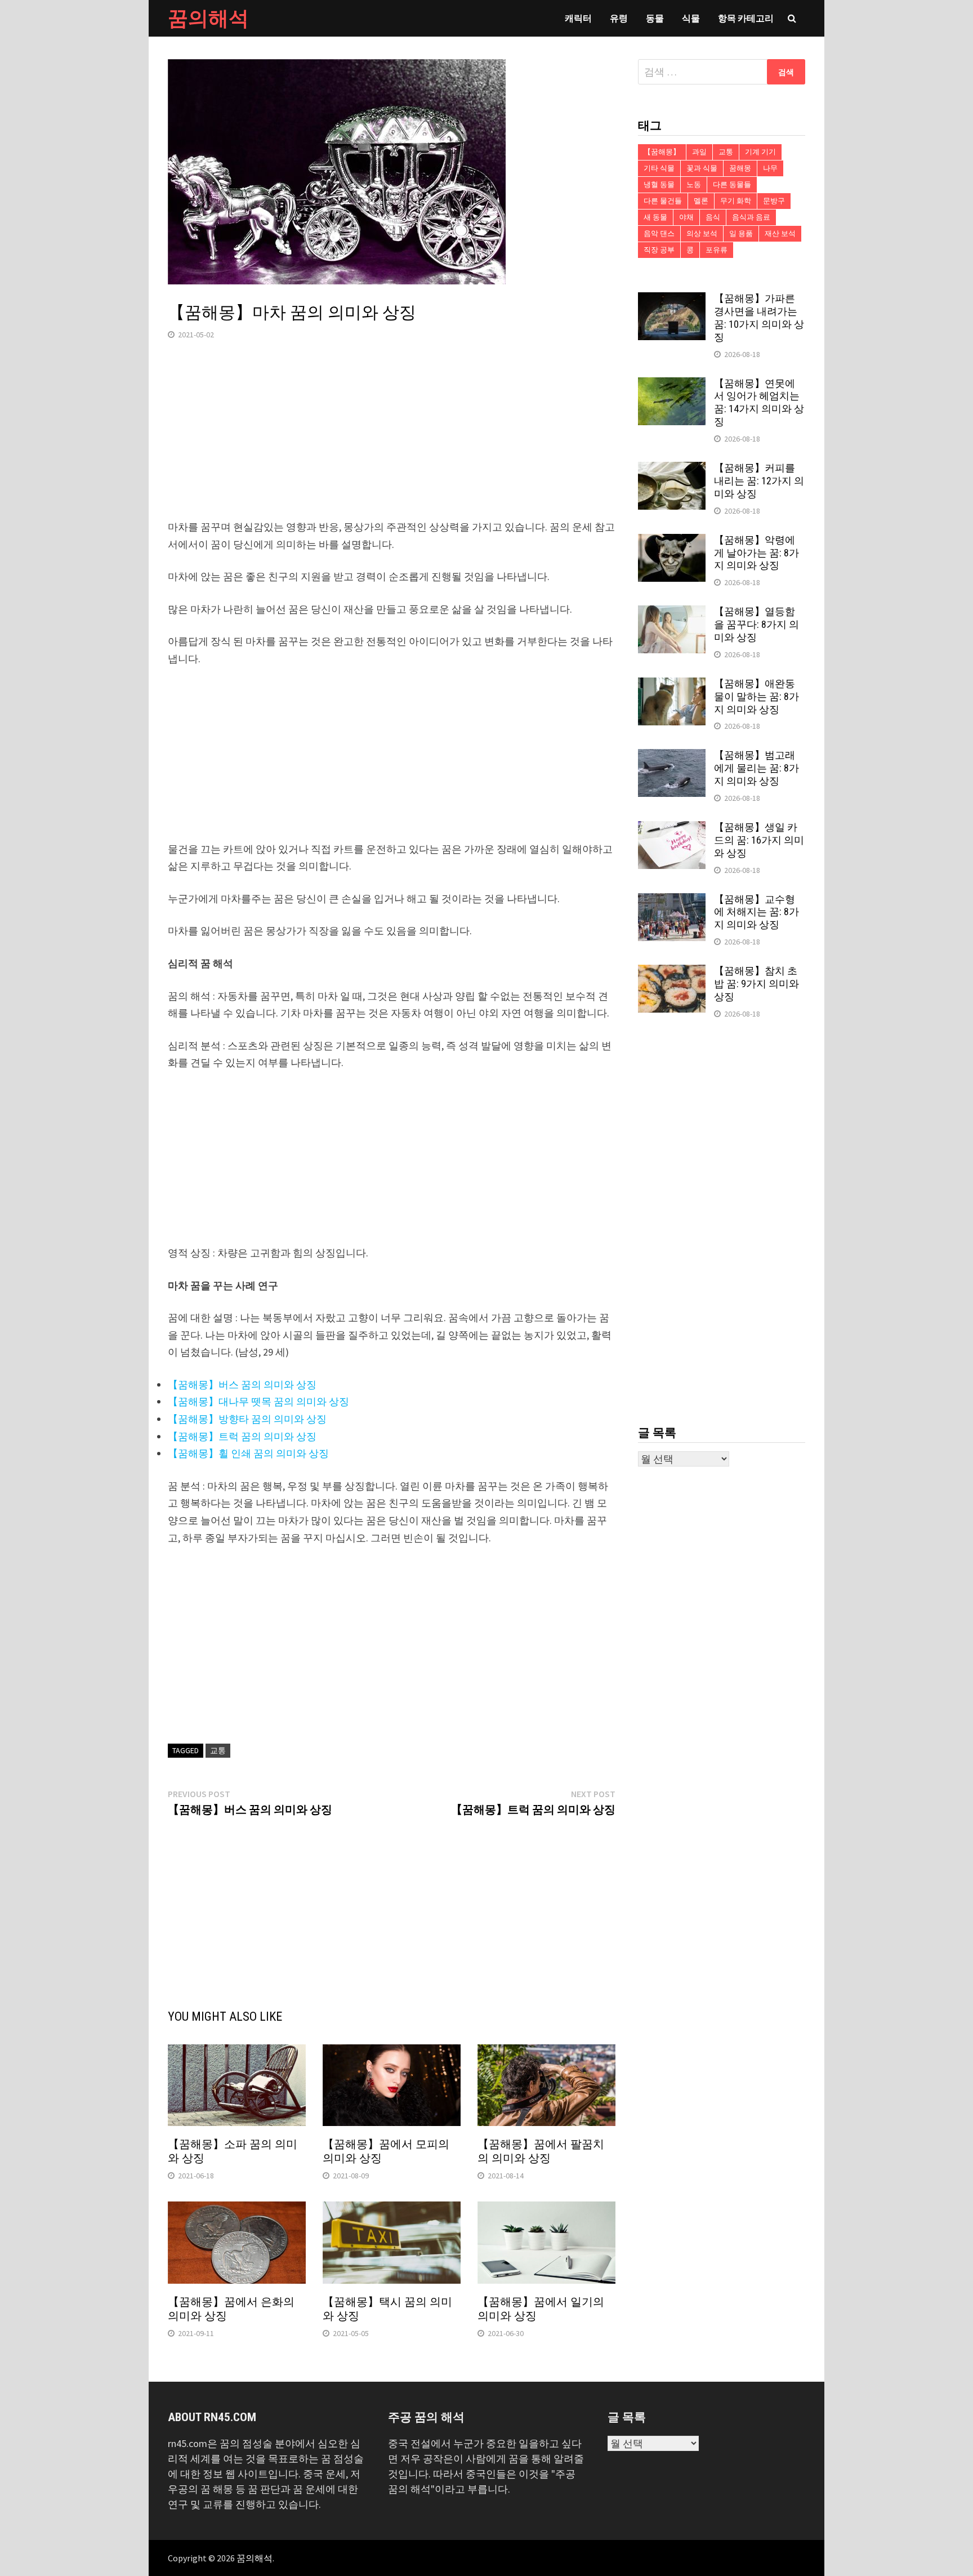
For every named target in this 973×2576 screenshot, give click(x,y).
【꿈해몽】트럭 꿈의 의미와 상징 (242, 1436)
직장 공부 (659, 250)
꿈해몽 (740, 168)
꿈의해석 (208, 18)
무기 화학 (736, 201)
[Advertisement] (392, 440)
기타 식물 (659, 168)
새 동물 (655, 217)
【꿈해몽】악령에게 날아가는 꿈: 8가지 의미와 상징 (756, 553)
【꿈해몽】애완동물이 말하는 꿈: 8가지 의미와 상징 (756, 696)
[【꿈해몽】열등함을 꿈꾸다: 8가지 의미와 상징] (672, 613)
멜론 (701, 201)
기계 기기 (760, 152)
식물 (691, 18)
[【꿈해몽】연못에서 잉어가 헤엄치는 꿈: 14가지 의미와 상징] (672, 385)
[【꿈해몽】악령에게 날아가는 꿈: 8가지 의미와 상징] (672, 542)
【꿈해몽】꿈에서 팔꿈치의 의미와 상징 (541, 2151)
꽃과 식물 (702, 168)
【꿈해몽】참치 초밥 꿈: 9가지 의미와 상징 (756, 984)
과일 (699, 152)
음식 (713, 217)
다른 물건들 (663, 201)
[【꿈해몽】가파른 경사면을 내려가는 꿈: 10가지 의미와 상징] (672, 300)
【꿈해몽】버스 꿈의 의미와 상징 (242, 1385)
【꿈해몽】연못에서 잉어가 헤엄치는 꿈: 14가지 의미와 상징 (759, 403)
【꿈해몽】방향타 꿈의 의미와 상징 (247, 1419)
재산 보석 (780, 233)
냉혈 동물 (659, 184)
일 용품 (741, 233)
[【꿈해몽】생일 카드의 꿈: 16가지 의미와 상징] (672, 829)
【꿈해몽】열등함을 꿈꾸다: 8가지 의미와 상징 (756, 624)
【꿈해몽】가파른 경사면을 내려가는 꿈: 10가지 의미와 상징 (759, 318)
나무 (770, 168)
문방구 (774, 201)
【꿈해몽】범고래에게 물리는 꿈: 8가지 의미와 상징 (756, 768)
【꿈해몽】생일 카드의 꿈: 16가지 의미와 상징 (759, 840)
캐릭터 (578, 18)
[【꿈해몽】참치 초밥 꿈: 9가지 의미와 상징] (672, 972)
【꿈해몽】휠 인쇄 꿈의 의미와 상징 (248, 1453)
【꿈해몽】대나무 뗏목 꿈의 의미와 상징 (258, 1401)
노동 (694, 184)
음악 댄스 (659, 233)
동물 (655, 18)
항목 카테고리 (746, 18)
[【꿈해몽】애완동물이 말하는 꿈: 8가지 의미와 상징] (672, 685)
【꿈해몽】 (662, 152)
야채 (686, 217)
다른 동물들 (732, 184)
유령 (619, 18)
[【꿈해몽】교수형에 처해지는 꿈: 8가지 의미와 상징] (672, 901)
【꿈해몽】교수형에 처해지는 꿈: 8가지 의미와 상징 (756, 912)
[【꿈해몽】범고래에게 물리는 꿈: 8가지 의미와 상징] (672, 757)
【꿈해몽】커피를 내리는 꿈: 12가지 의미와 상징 (759, 481)
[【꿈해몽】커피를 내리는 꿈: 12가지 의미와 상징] (672, 469)
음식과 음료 (751, 217)
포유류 (717, 250)
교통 (218, 1750)
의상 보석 (702, 233)
